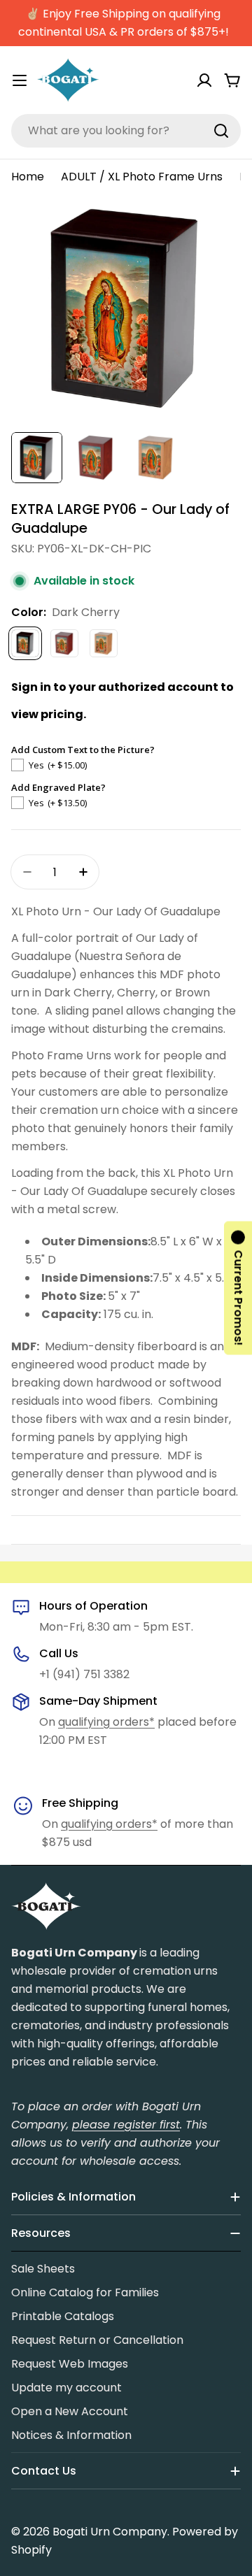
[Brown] (104, 643)
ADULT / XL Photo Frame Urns (142, 177)
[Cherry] (64, 643)
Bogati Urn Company (110, 2532)
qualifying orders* (106, 1722)
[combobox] (126, 131)
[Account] (204, 80)
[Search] (221, 131)
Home (28, 177)
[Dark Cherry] (25, 643)
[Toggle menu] (20, 80)
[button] (238, 1288)
